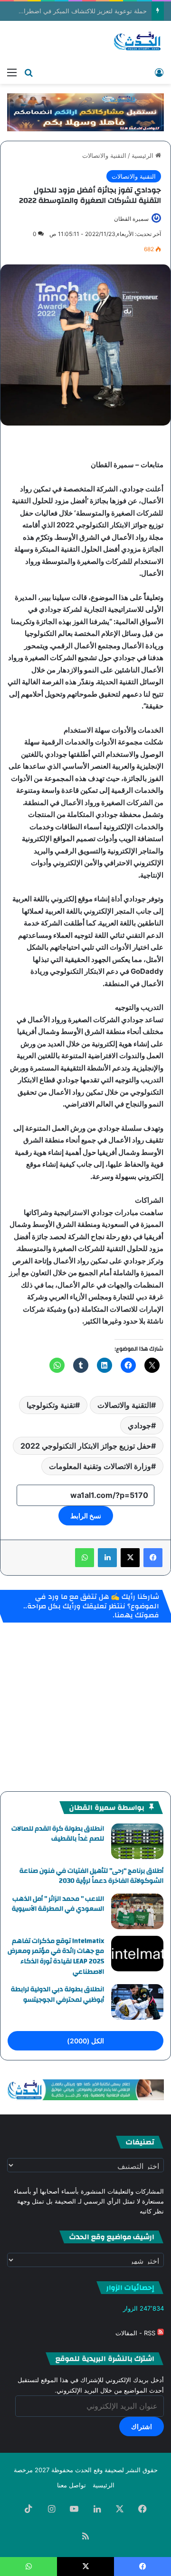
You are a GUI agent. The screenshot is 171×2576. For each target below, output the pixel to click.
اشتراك (142, 2426)
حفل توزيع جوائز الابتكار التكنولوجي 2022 (86, 1446)
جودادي (139, 1425)
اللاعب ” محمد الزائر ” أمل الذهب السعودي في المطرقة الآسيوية (58, 1904)
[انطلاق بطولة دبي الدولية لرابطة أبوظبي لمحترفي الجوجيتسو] (137, 2002)
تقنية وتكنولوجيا (51, 1405)
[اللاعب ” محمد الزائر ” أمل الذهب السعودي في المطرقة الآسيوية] (137, 1911)
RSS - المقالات (136, 2333)
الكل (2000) (85, 2041)
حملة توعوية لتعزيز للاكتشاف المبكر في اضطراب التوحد (73, 11)
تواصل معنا (71, 2485)
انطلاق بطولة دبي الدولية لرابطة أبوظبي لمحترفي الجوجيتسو (57, 1995)
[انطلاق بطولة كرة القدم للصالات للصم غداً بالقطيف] (137, 1841)
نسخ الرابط (86, 1516)
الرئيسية (143, 155)
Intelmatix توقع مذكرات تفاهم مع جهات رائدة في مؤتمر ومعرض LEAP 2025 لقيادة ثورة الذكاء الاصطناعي (56, 1956)
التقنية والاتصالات (104, 155)
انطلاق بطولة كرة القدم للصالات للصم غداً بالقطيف (58, 1834)
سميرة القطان (131, 219)
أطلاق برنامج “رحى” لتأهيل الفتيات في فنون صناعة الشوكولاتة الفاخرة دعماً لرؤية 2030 (91, 1876)
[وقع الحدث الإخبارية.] (138, 42)
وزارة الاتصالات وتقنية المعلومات (100, 1466)
